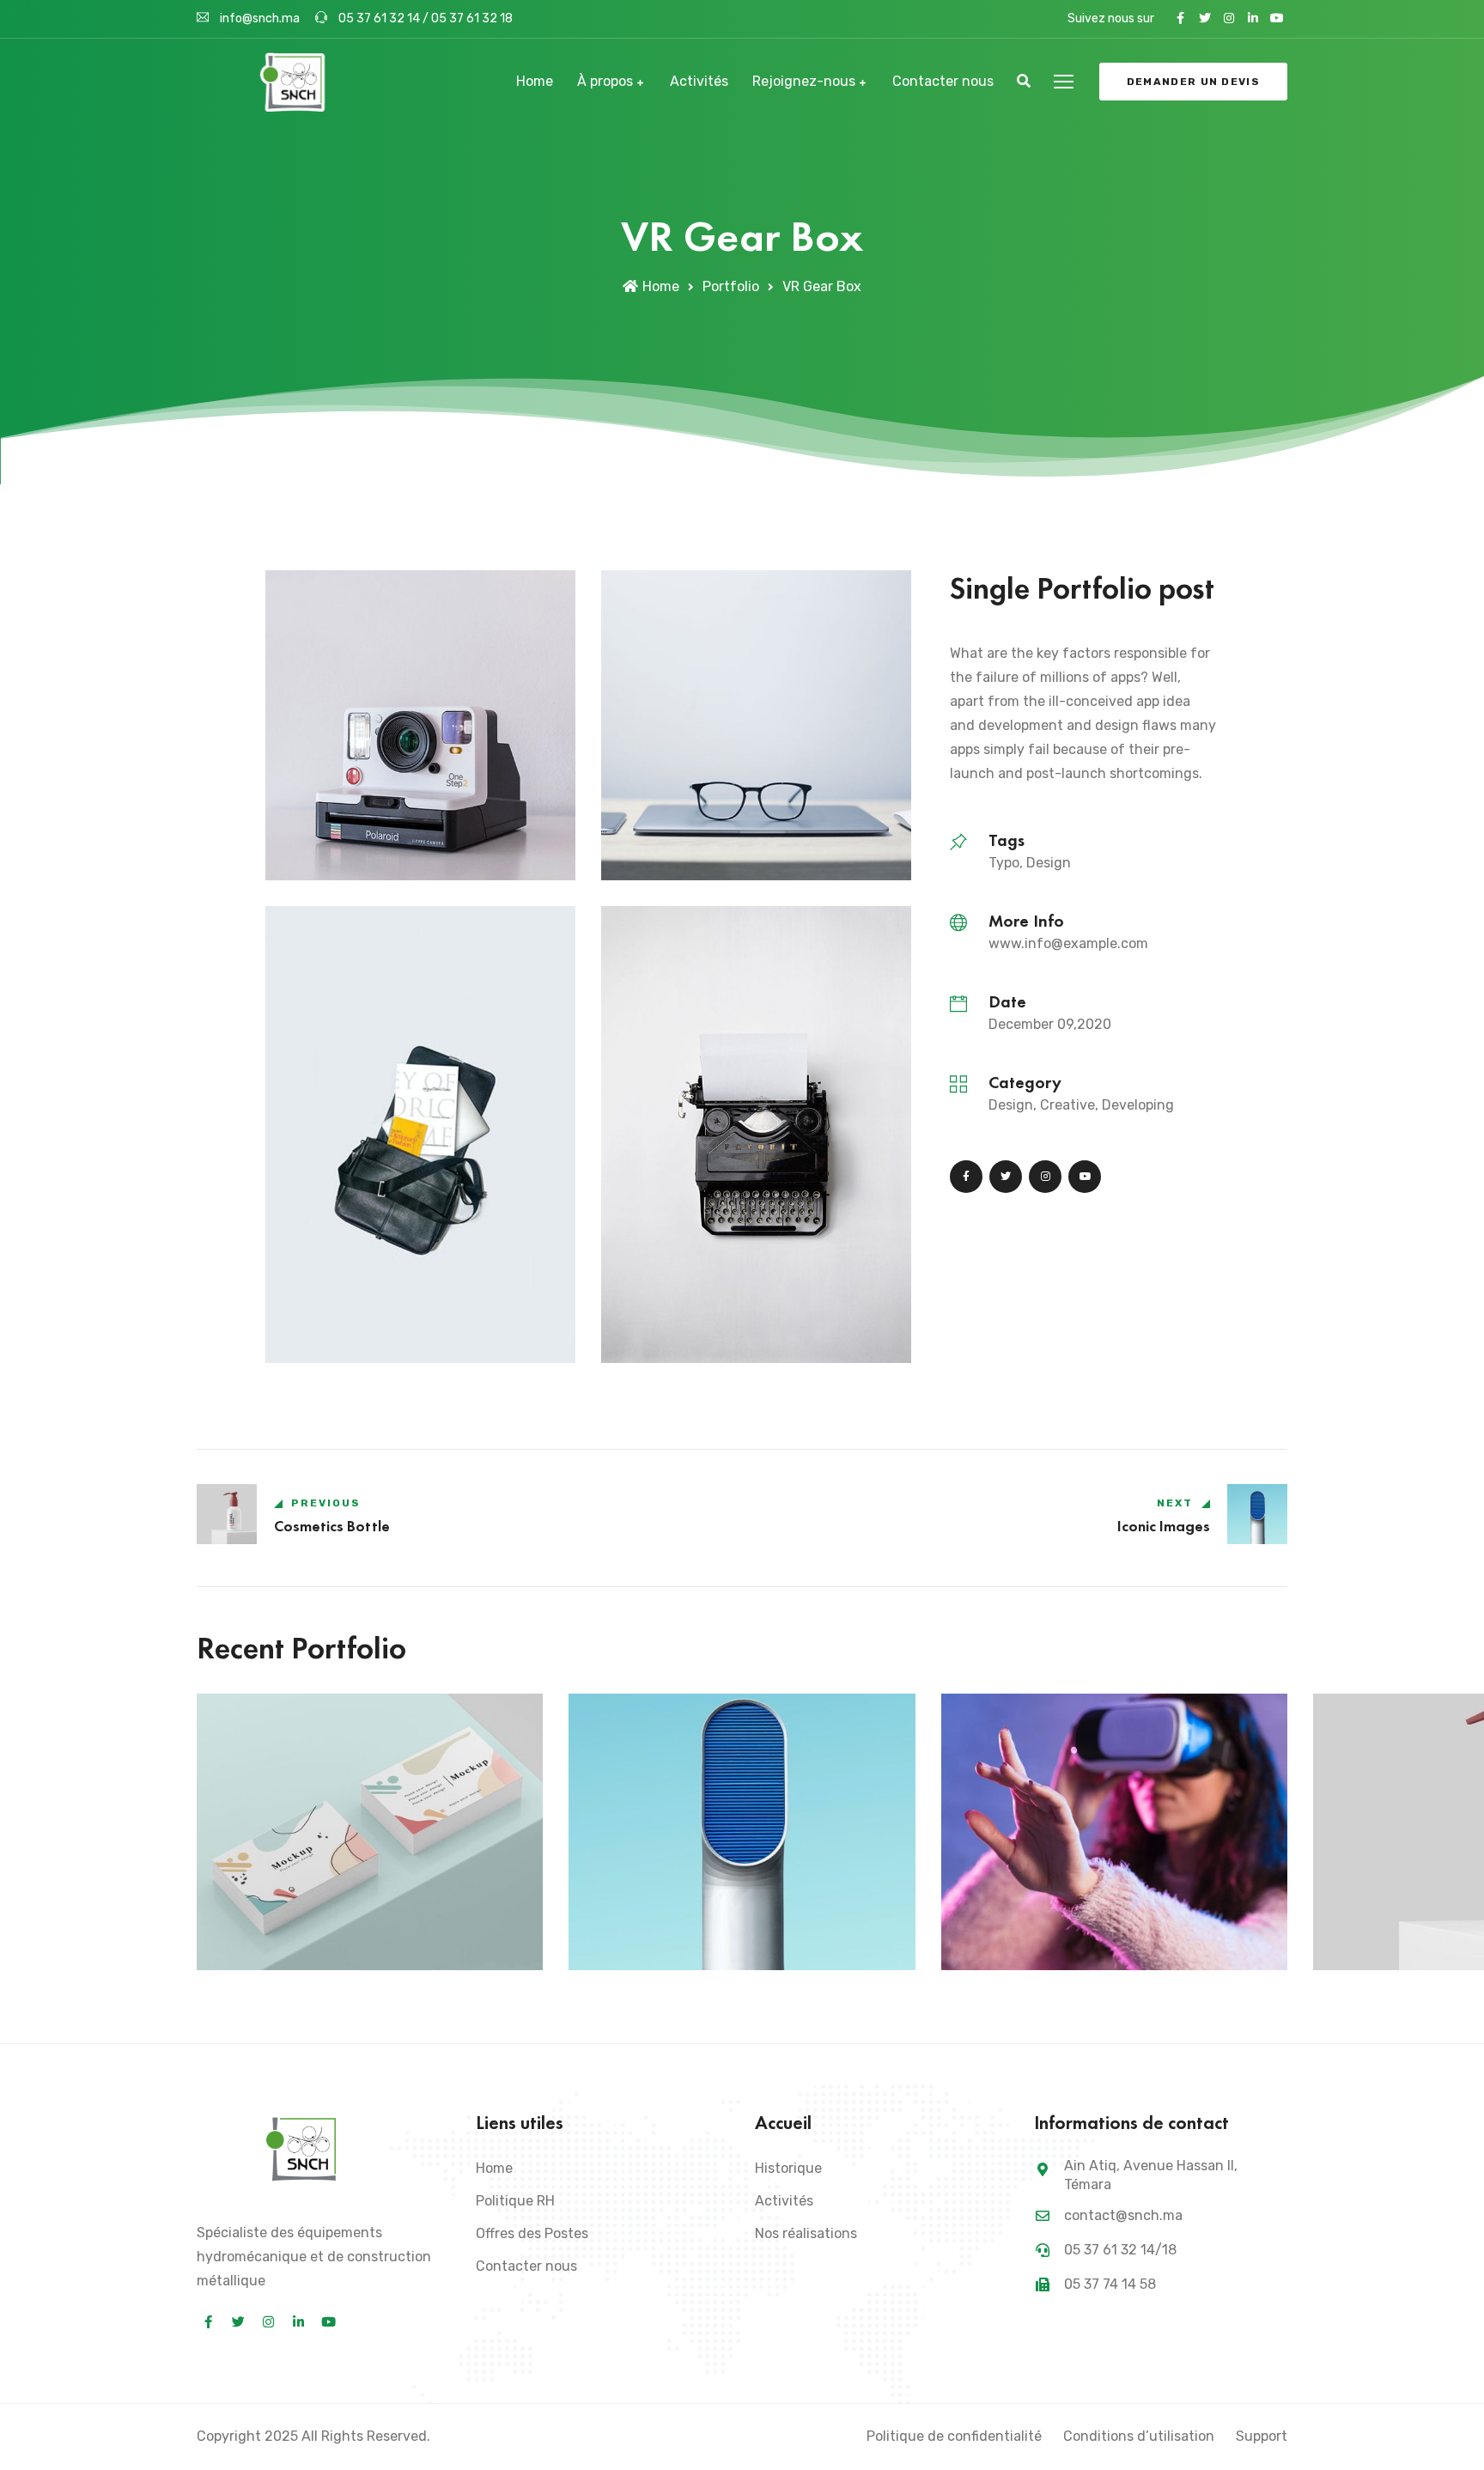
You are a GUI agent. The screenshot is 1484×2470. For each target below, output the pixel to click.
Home (535, 81)
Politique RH (515, 2201)
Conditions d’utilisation (1139, 2436)
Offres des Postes (532, 2233)
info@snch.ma (260, 18)
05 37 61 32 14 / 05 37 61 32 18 (424, 18)
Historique (788, 2168)
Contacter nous (943, 81)
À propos (605, 81)
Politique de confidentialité (954, 2436)
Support (1262, 2436)
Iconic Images (645, 1941)
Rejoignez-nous (804, 81)
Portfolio (731, 286)
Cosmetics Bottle (1401, 1941)
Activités (699, 81)
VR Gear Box (1016, 1941)
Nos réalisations (806, 2233)
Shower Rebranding (293, 1941)
